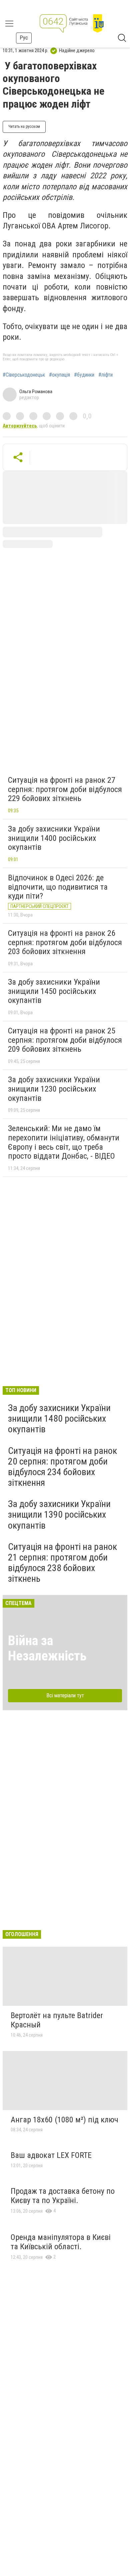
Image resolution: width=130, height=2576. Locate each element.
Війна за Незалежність (47, 1648)
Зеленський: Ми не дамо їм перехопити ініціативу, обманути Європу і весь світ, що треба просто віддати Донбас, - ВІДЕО (64, 1142)
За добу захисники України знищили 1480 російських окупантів (59, 1419)
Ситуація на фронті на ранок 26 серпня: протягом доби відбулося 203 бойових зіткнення (65, 942)
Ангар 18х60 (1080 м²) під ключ (64, 2120)
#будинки (84, 375)
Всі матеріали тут (65, 1695)
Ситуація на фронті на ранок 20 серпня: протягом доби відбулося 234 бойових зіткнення (62, 1467)
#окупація (59, 375)
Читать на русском (24, 127)
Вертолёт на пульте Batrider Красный (57, 2020)
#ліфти (105, 375)
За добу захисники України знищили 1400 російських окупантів (54, 838)
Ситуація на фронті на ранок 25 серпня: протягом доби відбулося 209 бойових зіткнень (65, 1040)
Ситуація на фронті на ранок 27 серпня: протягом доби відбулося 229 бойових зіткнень (65, 789)
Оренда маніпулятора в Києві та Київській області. (61, 2242)
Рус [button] (24, 38)
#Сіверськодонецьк (24, 375)
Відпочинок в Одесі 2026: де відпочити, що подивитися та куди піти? (58, 887)
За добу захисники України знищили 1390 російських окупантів (59, 1514)
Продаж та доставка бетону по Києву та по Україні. (63, 2196)
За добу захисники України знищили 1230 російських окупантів (54, 1089)
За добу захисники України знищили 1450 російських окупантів (54, 991)
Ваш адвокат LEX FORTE (51, 2155)
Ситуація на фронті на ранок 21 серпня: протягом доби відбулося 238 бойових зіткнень (62, 1563)
